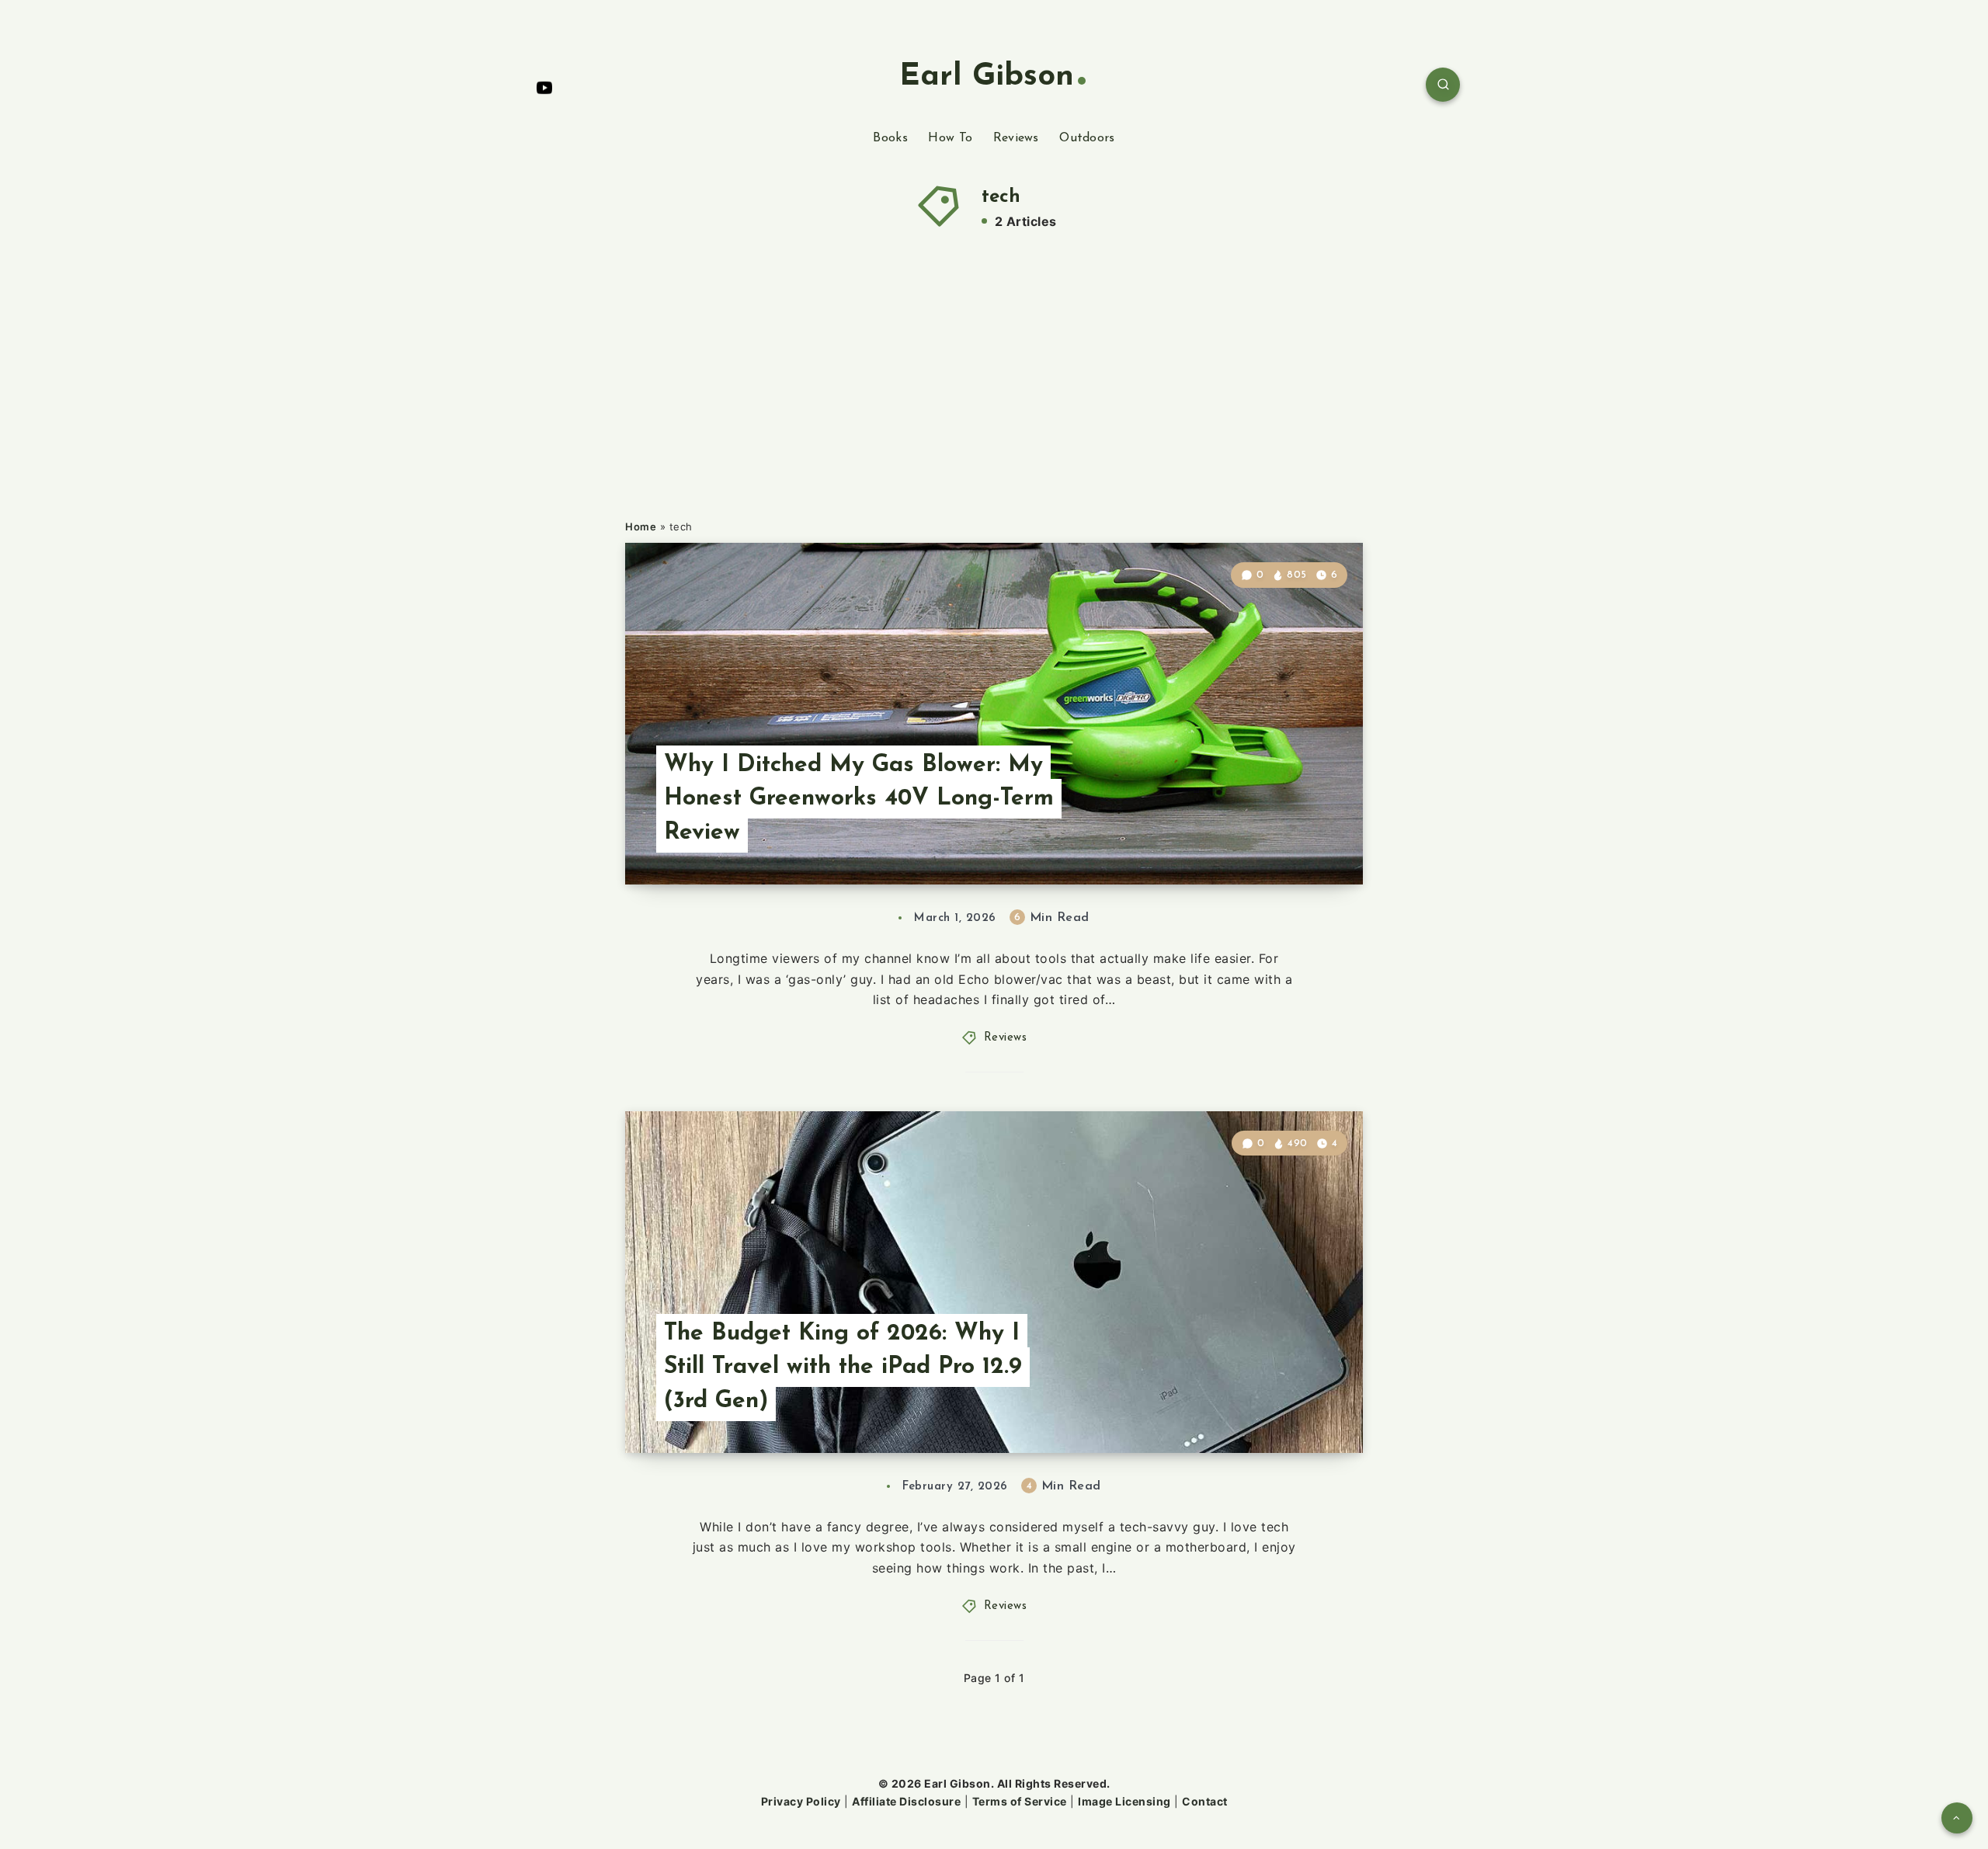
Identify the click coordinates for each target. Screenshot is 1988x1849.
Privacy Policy (801, 1801)
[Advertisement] (1010, 402)
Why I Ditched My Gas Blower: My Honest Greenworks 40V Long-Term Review (859, 799)
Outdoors (1087, 138)
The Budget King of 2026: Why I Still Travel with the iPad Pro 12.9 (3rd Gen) (843, 1368)
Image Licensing (1124, 1801)
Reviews (1016, 138)
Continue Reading (1290, 839)
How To (950, 138)
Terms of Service (1020, 1801)
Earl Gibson (987, 77)
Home (641, 527)
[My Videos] (544, 87)
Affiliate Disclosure (906, 1801)
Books (890, 138)
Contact (1205, 1801)
